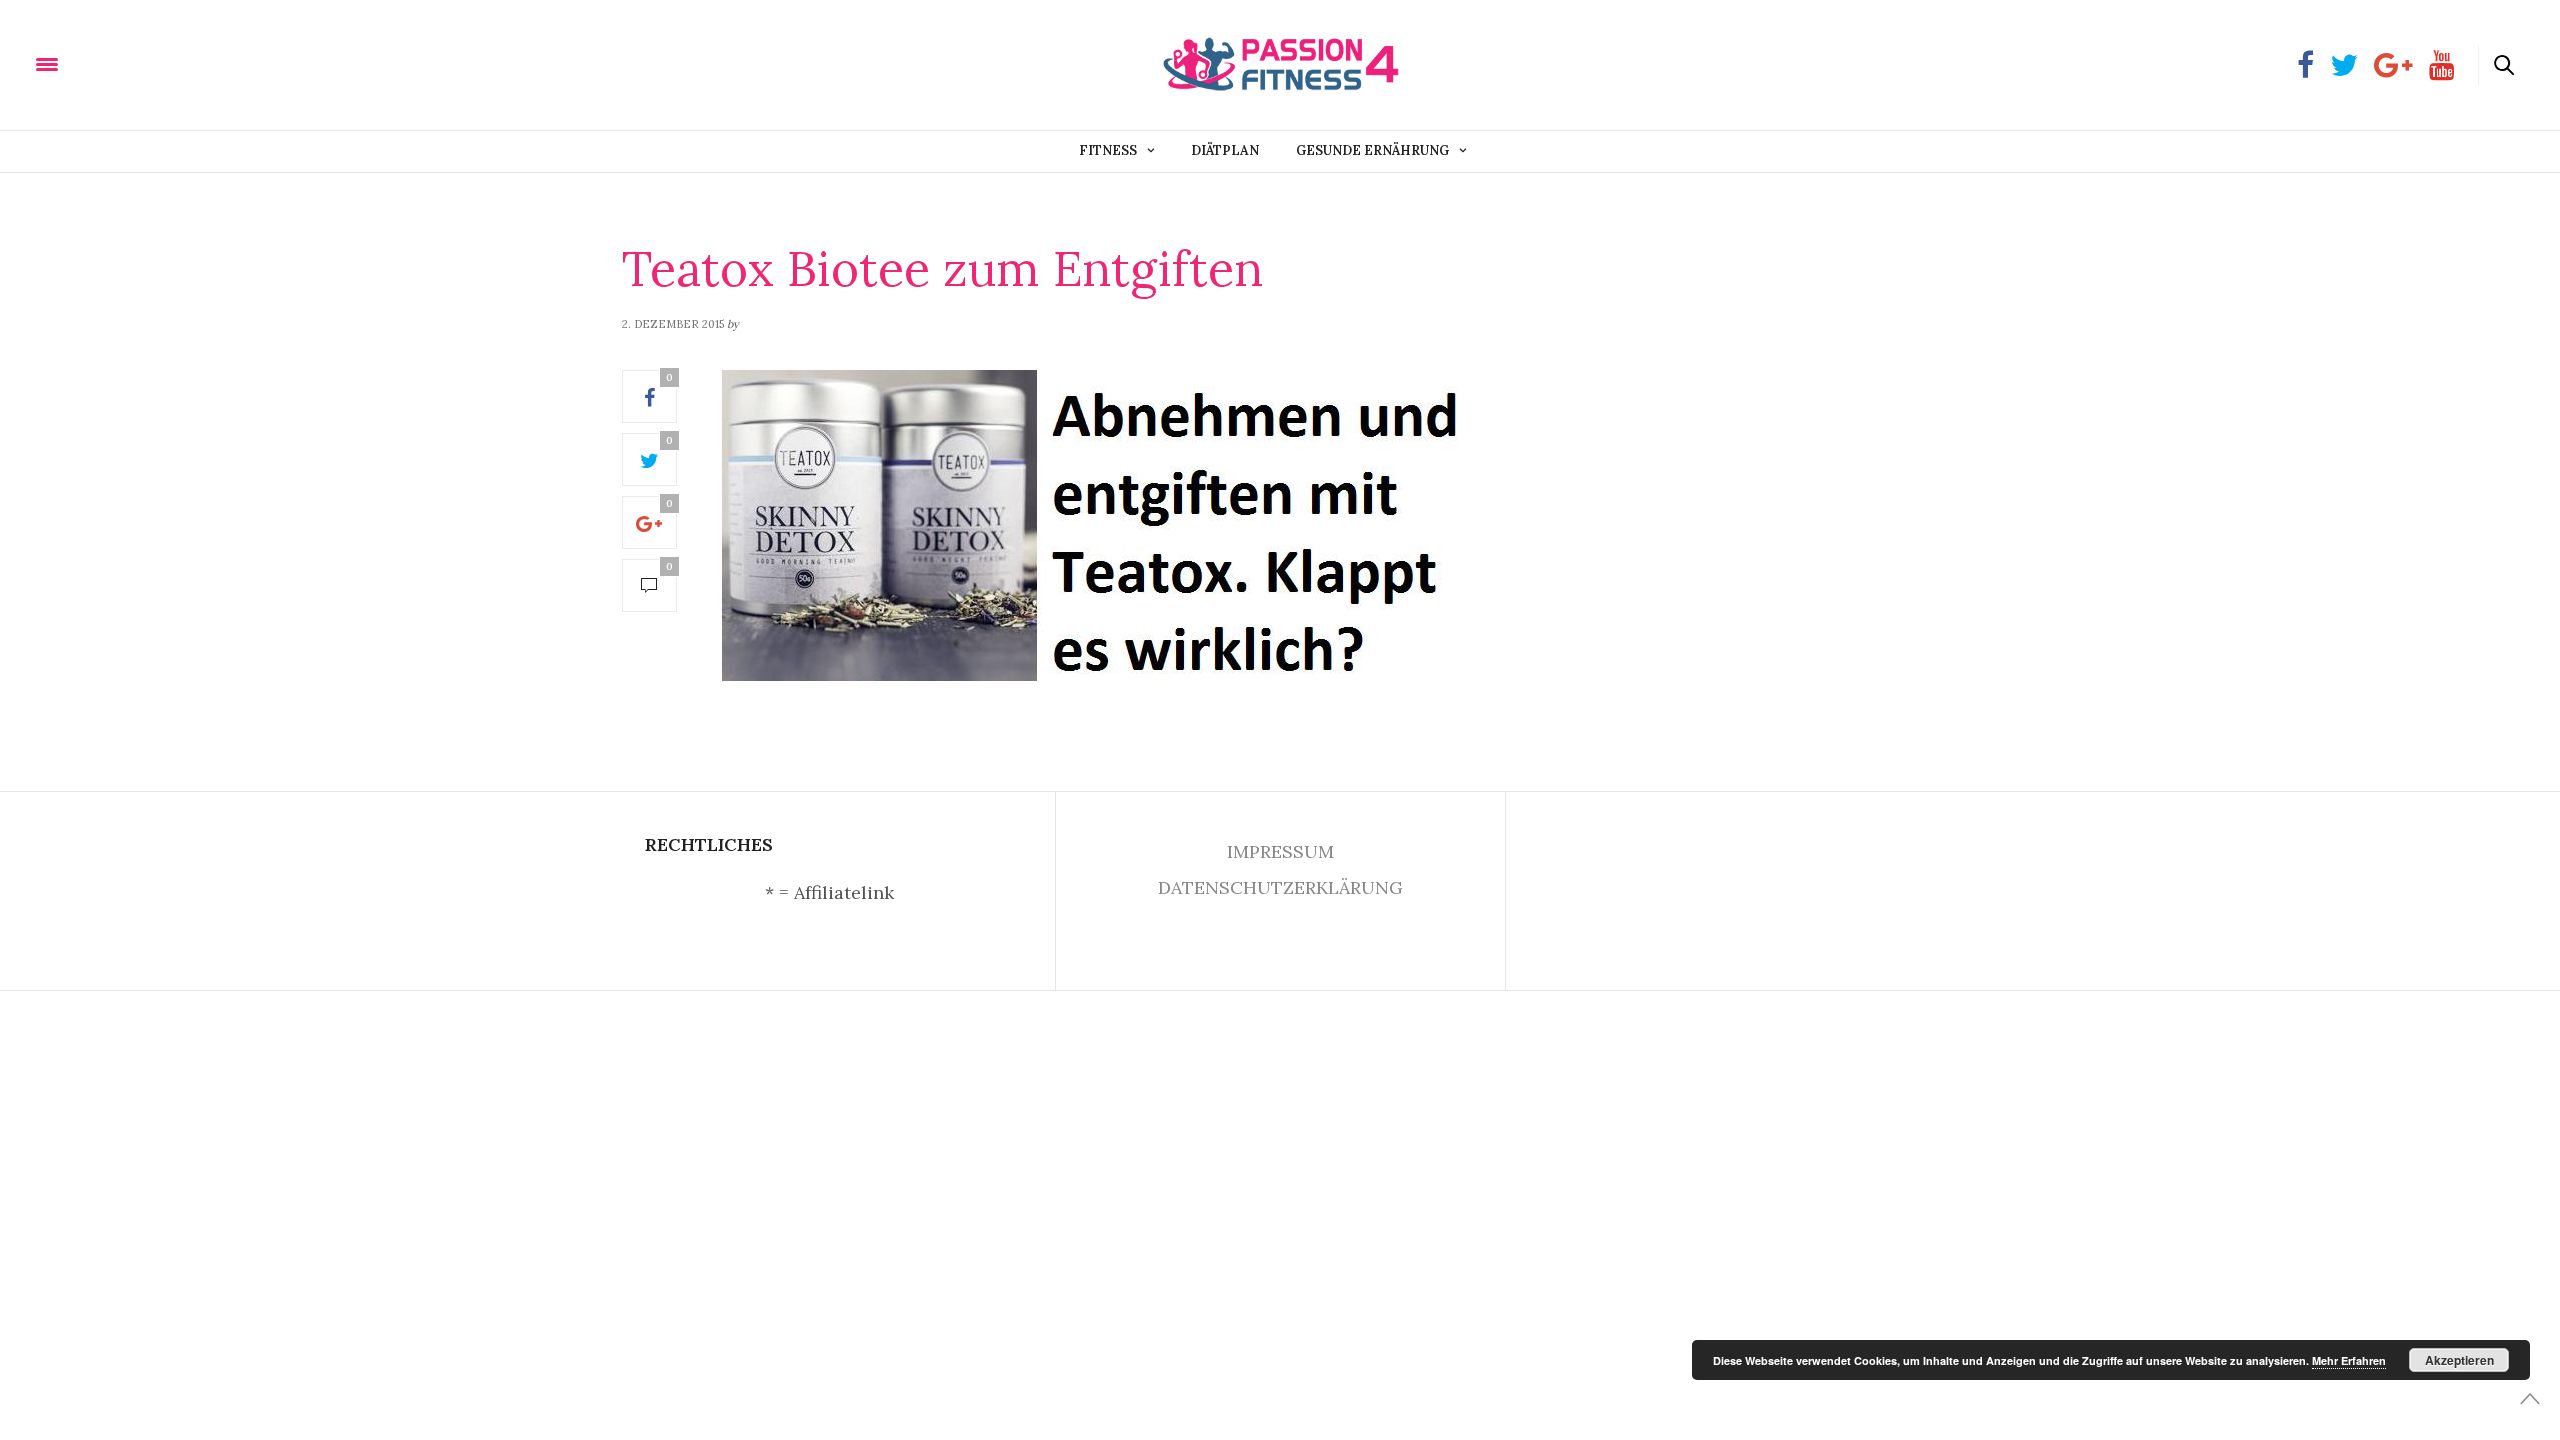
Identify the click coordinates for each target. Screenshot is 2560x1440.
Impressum (1280, 851)
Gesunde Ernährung (1372, 150)
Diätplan (1225, 150)
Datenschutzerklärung (1280, 887)
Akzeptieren (2459, 1360)
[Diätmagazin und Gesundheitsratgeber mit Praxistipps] (149, 63)
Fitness (1108, 150)
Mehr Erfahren (2349, 1360)
